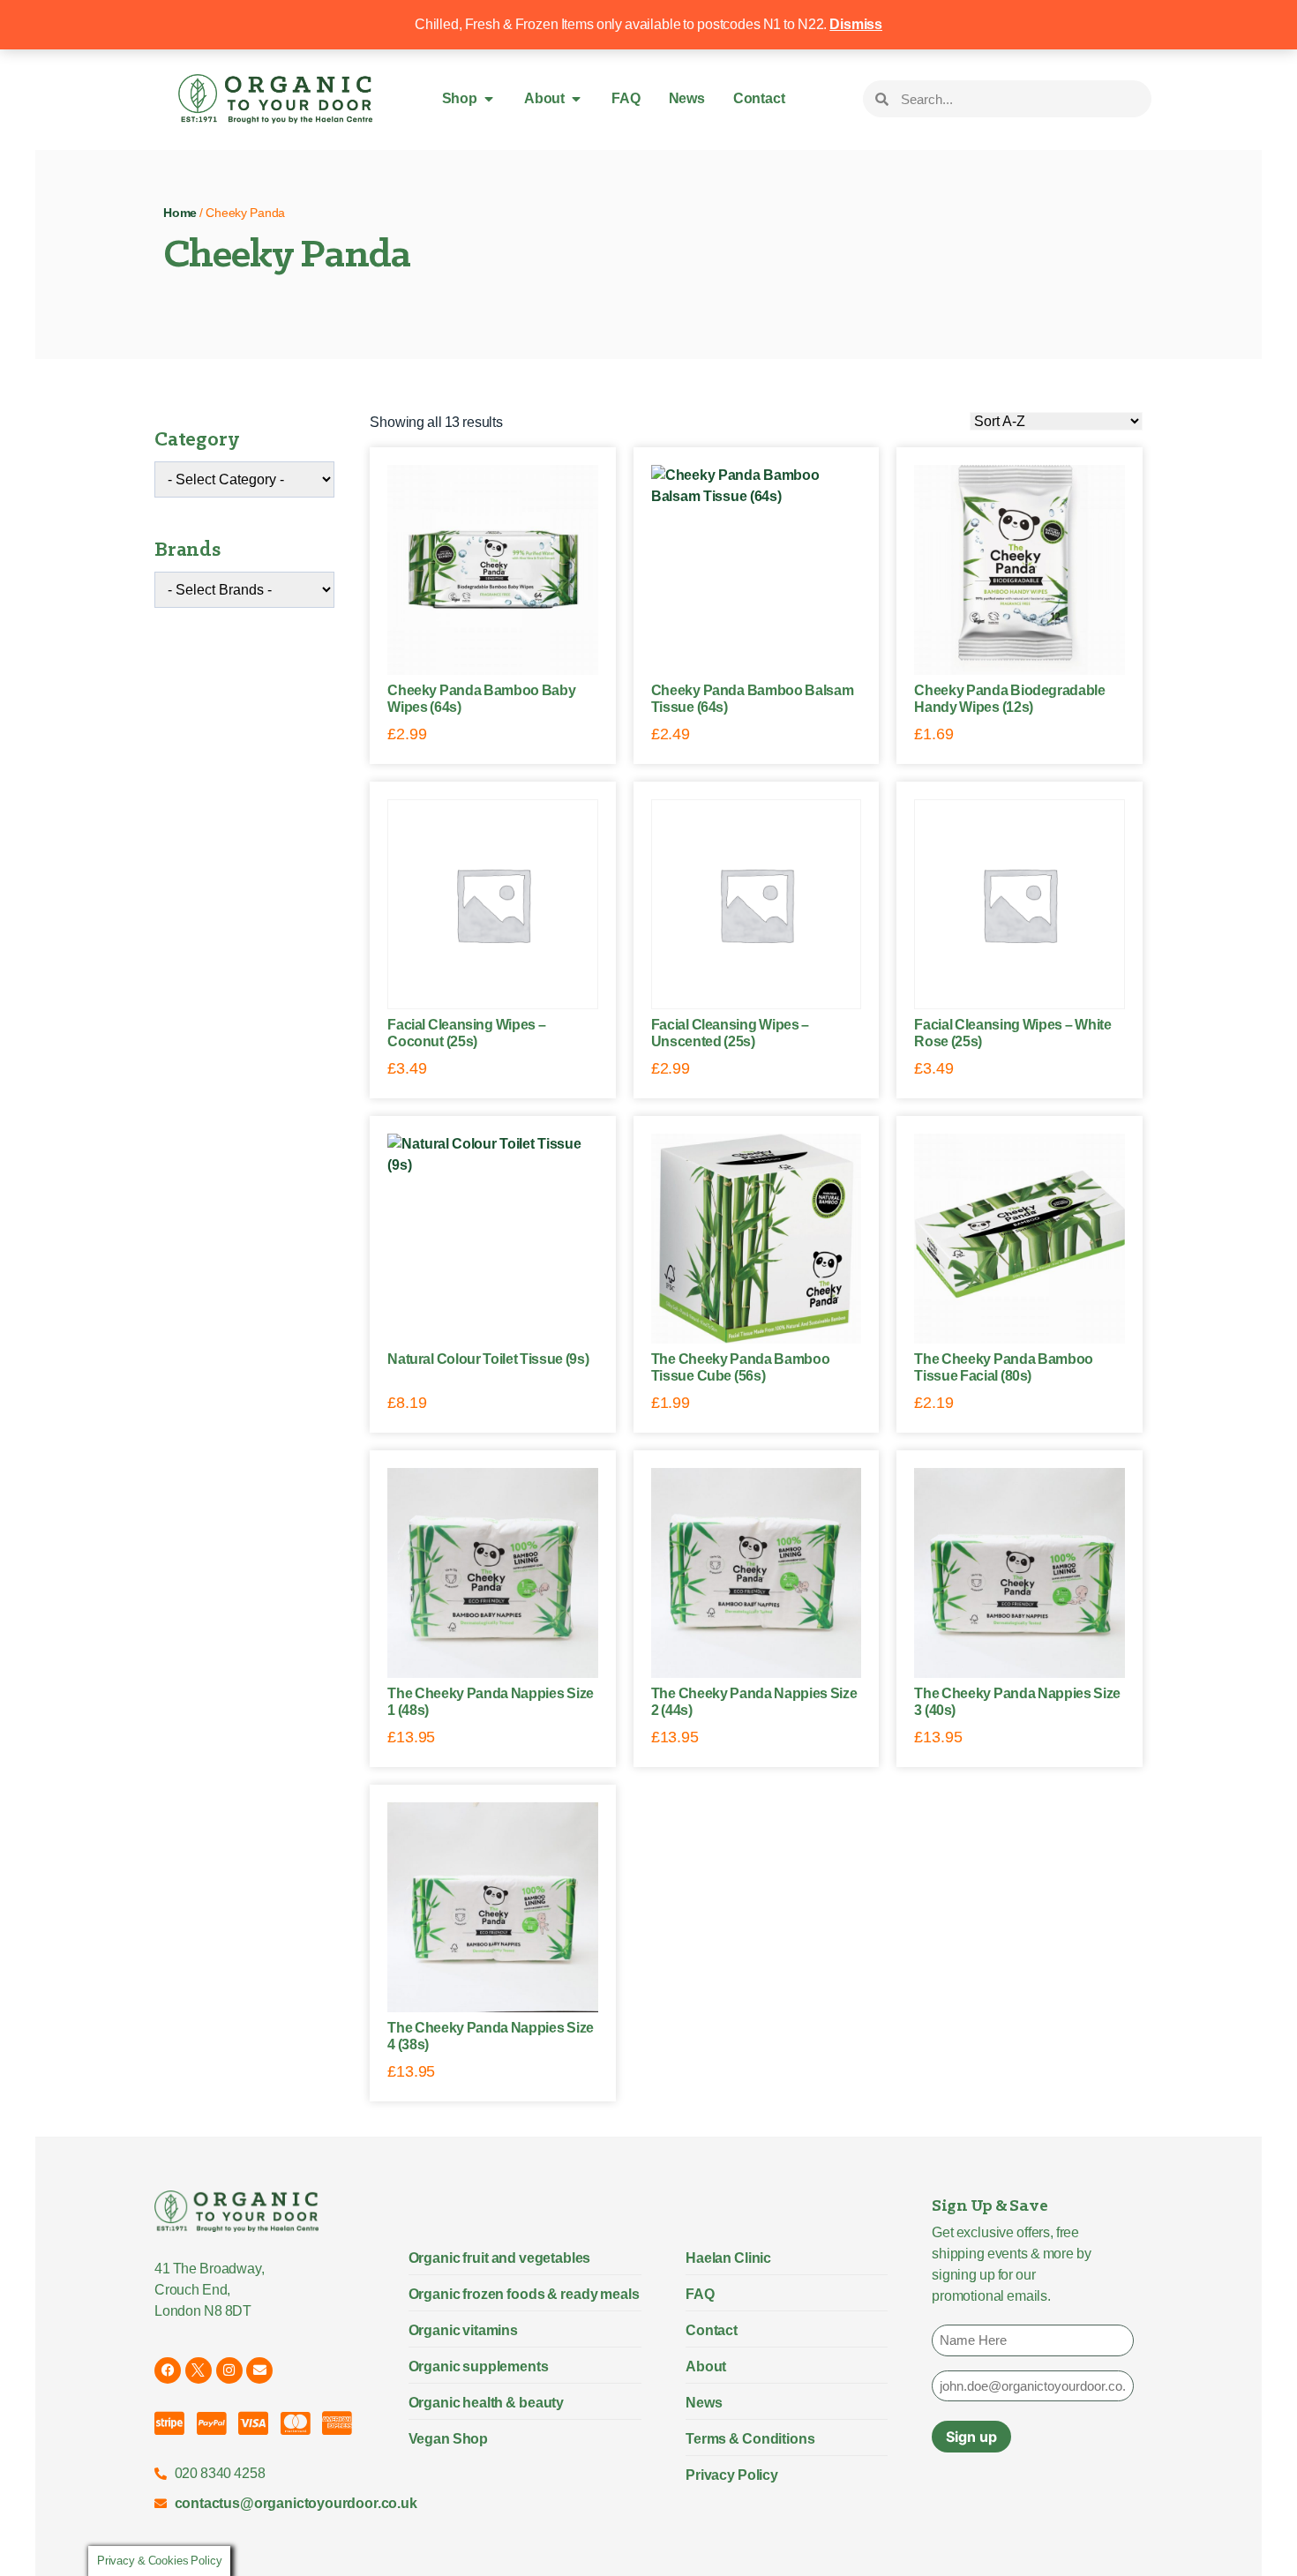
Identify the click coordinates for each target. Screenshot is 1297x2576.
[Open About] (576, 99)
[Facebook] (168, 2370)
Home (180, 213)
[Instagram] (229, 2370)
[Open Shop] (489, 99)
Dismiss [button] (856, 24)
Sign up (971, 2437)
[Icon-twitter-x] (199, 2370)
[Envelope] (259, 2370)
